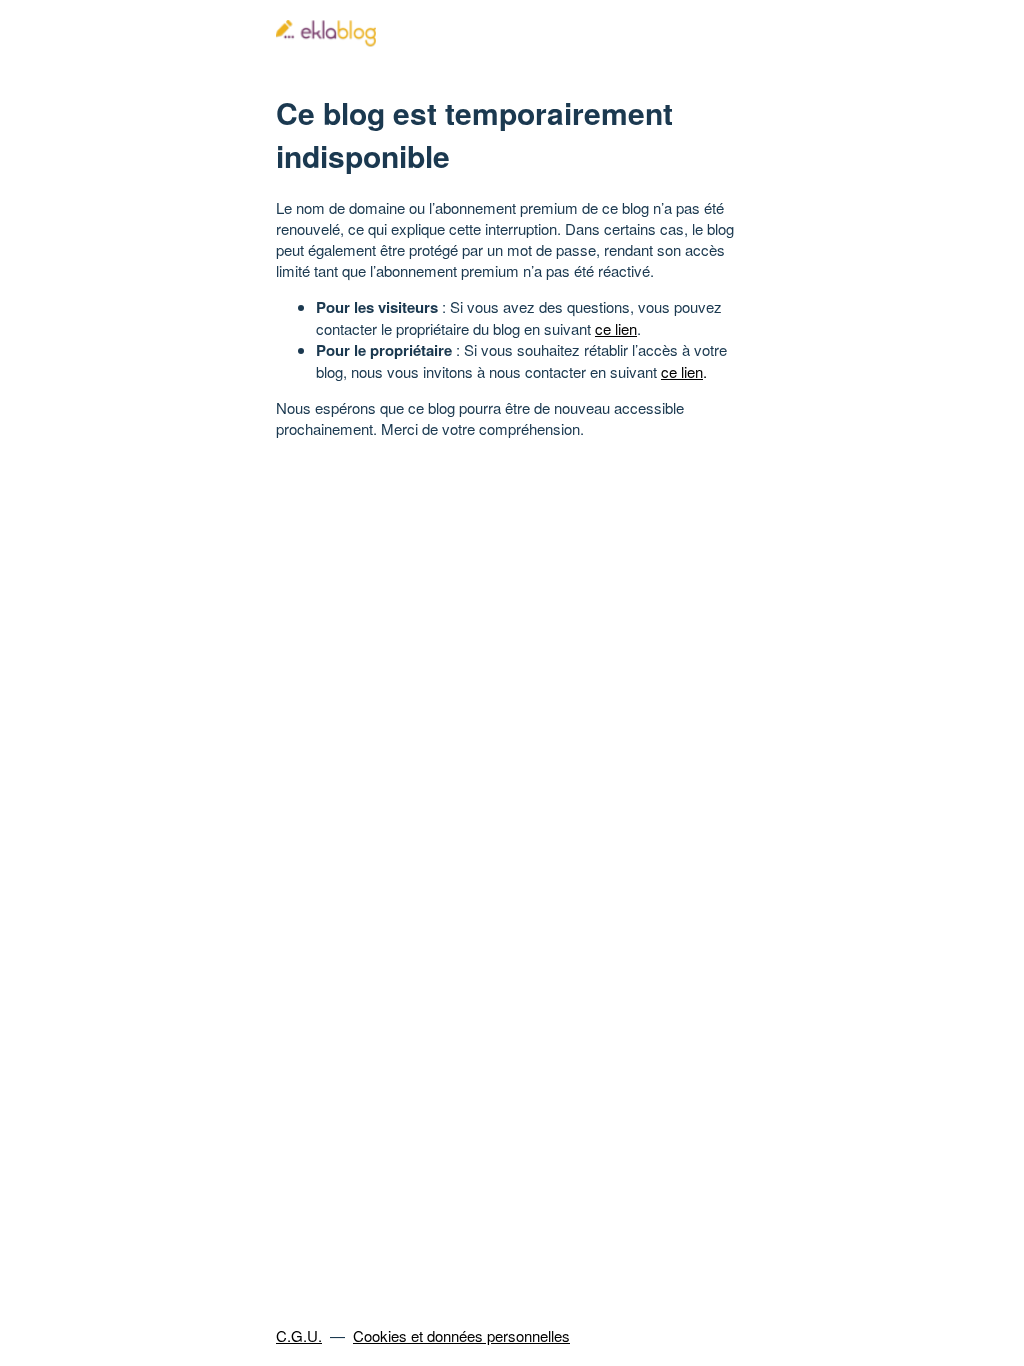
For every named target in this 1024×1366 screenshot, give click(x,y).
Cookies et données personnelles (461, 1335)
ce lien (616, 328)
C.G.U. (299, 1335)
